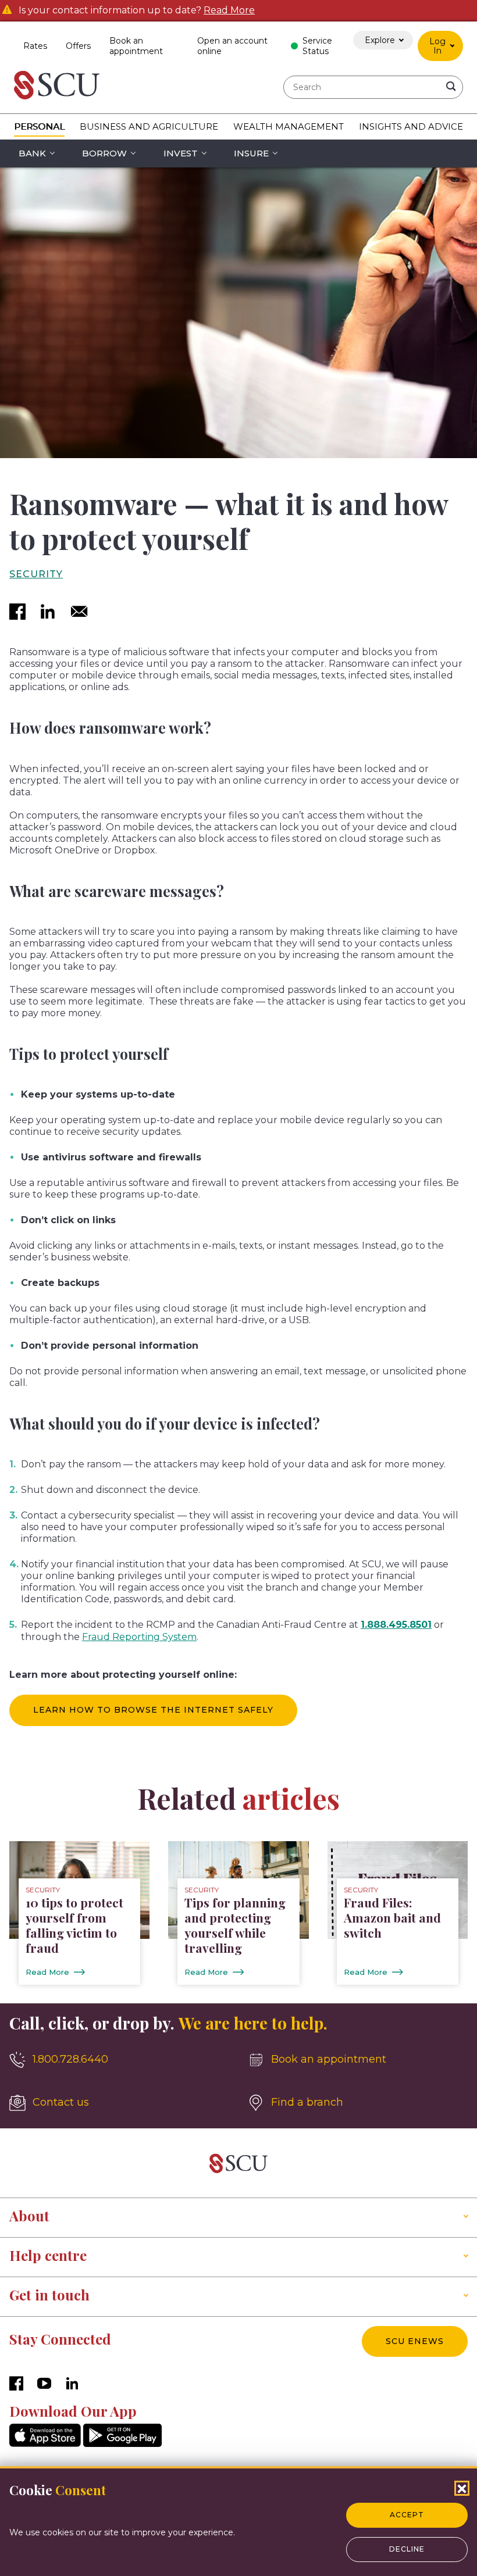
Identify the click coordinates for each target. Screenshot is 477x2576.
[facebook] (17, 613)
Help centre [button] (48, 2255)
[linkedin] (48, 613)
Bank (32, 153)
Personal (39, 126)
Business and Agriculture (149, 126)
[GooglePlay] (122, 2444)
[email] (79, 613)
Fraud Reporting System (139, 1637)
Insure (251, 153)
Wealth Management (289, 126)
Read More (229, 10)
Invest (181, 153)
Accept (407, 2515)
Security (36, 574)
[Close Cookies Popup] (462, 2488)
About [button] (29, 2216)
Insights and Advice (411, 126)
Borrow (104, 153)
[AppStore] (45, 2444)
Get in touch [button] (49, 2295)
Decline (407, 2549)
